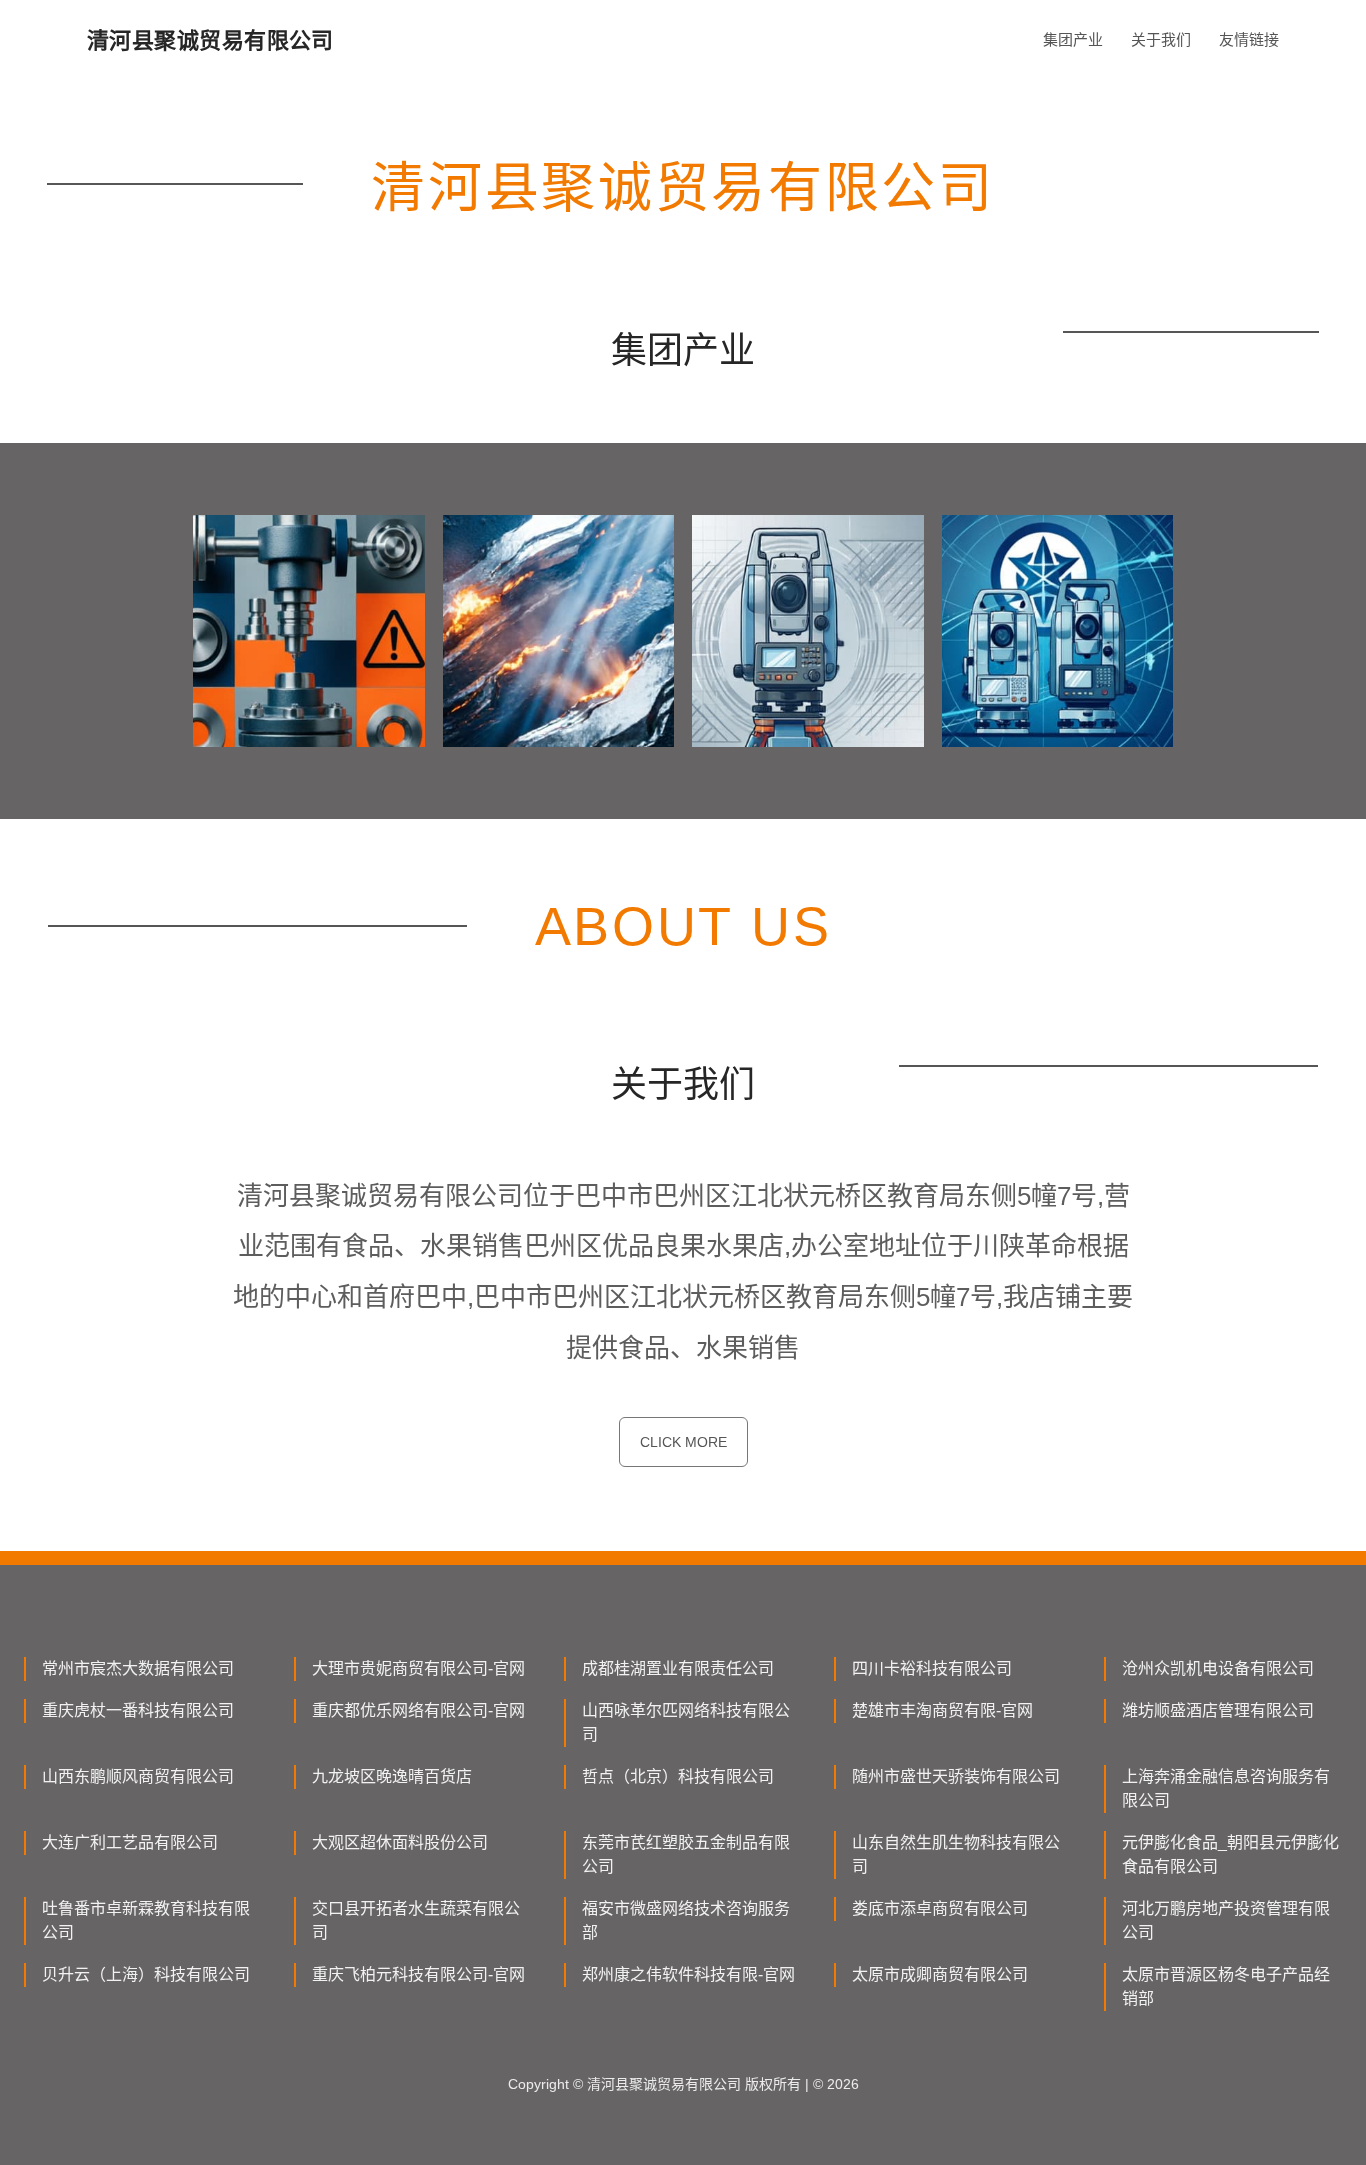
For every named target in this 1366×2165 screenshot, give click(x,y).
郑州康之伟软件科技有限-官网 (688, 1974)
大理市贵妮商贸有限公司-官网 (418, 1668)
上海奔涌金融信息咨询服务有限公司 (1226, 1788)
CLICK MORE (683, 1442)
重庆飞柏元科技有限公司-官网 (418, 1974)
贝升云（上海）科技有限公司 (146, 1974)
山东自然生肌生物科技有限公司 (956, 1854)
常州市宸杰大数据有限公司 (138, 1668)
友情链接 (1249, 39)
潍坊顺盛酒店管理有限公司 (1218, 1710)
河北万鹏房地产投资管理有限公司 (1226, 1920)
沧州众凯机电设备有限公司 (1218, 1668)
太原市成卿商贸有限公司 (940, 1974)
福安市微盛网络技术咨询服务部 (686, 1920)
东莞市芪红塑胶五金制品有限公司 (686, 1854)
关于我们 (1161, 39)
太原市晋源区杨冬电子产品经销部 (1226, 1986)
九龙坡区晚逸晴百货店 (392, 1776)
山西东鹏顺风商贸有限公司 (138, 1776)
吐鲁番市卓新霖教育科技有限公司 (146, 1920)
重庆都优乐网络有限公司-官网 (418, 1710)
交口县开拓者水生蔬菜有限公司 (416, 1920)
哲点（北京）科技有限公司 (678, 1776)
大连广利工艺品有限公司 (130, 1842)
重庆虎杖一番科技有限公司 (138, 1710)
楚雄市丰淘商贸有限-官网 (942, 1710)
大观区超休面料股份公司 (400, 1842)
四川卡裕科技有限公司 (932, 1668)
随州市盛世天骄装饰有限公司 (956, 1776)
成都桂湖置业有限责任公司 (678, 1668)
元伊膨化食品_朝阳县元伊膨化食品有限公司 (1230, 1854)
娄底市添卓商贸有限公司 (940, 1908)
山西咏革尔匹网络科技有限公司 (686, 1722)
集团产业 (1073, 39)
